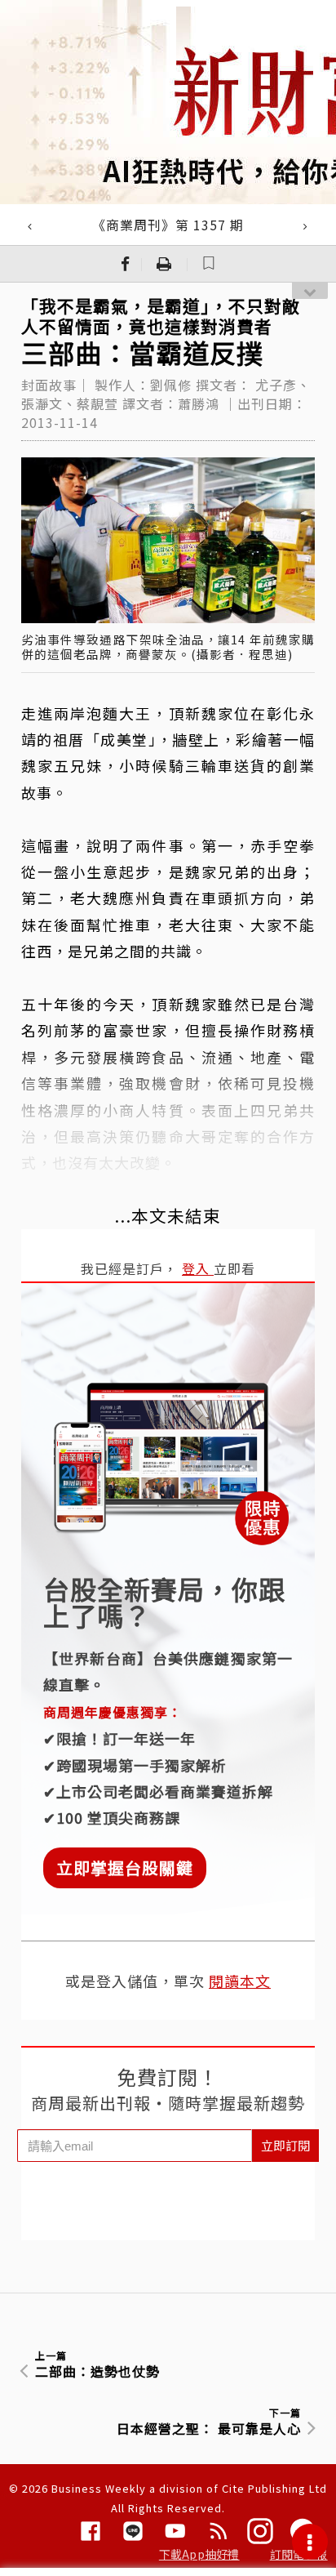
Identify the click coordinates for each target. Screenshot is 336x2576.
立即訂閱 (285, 2145)
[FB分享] (126, 264)
